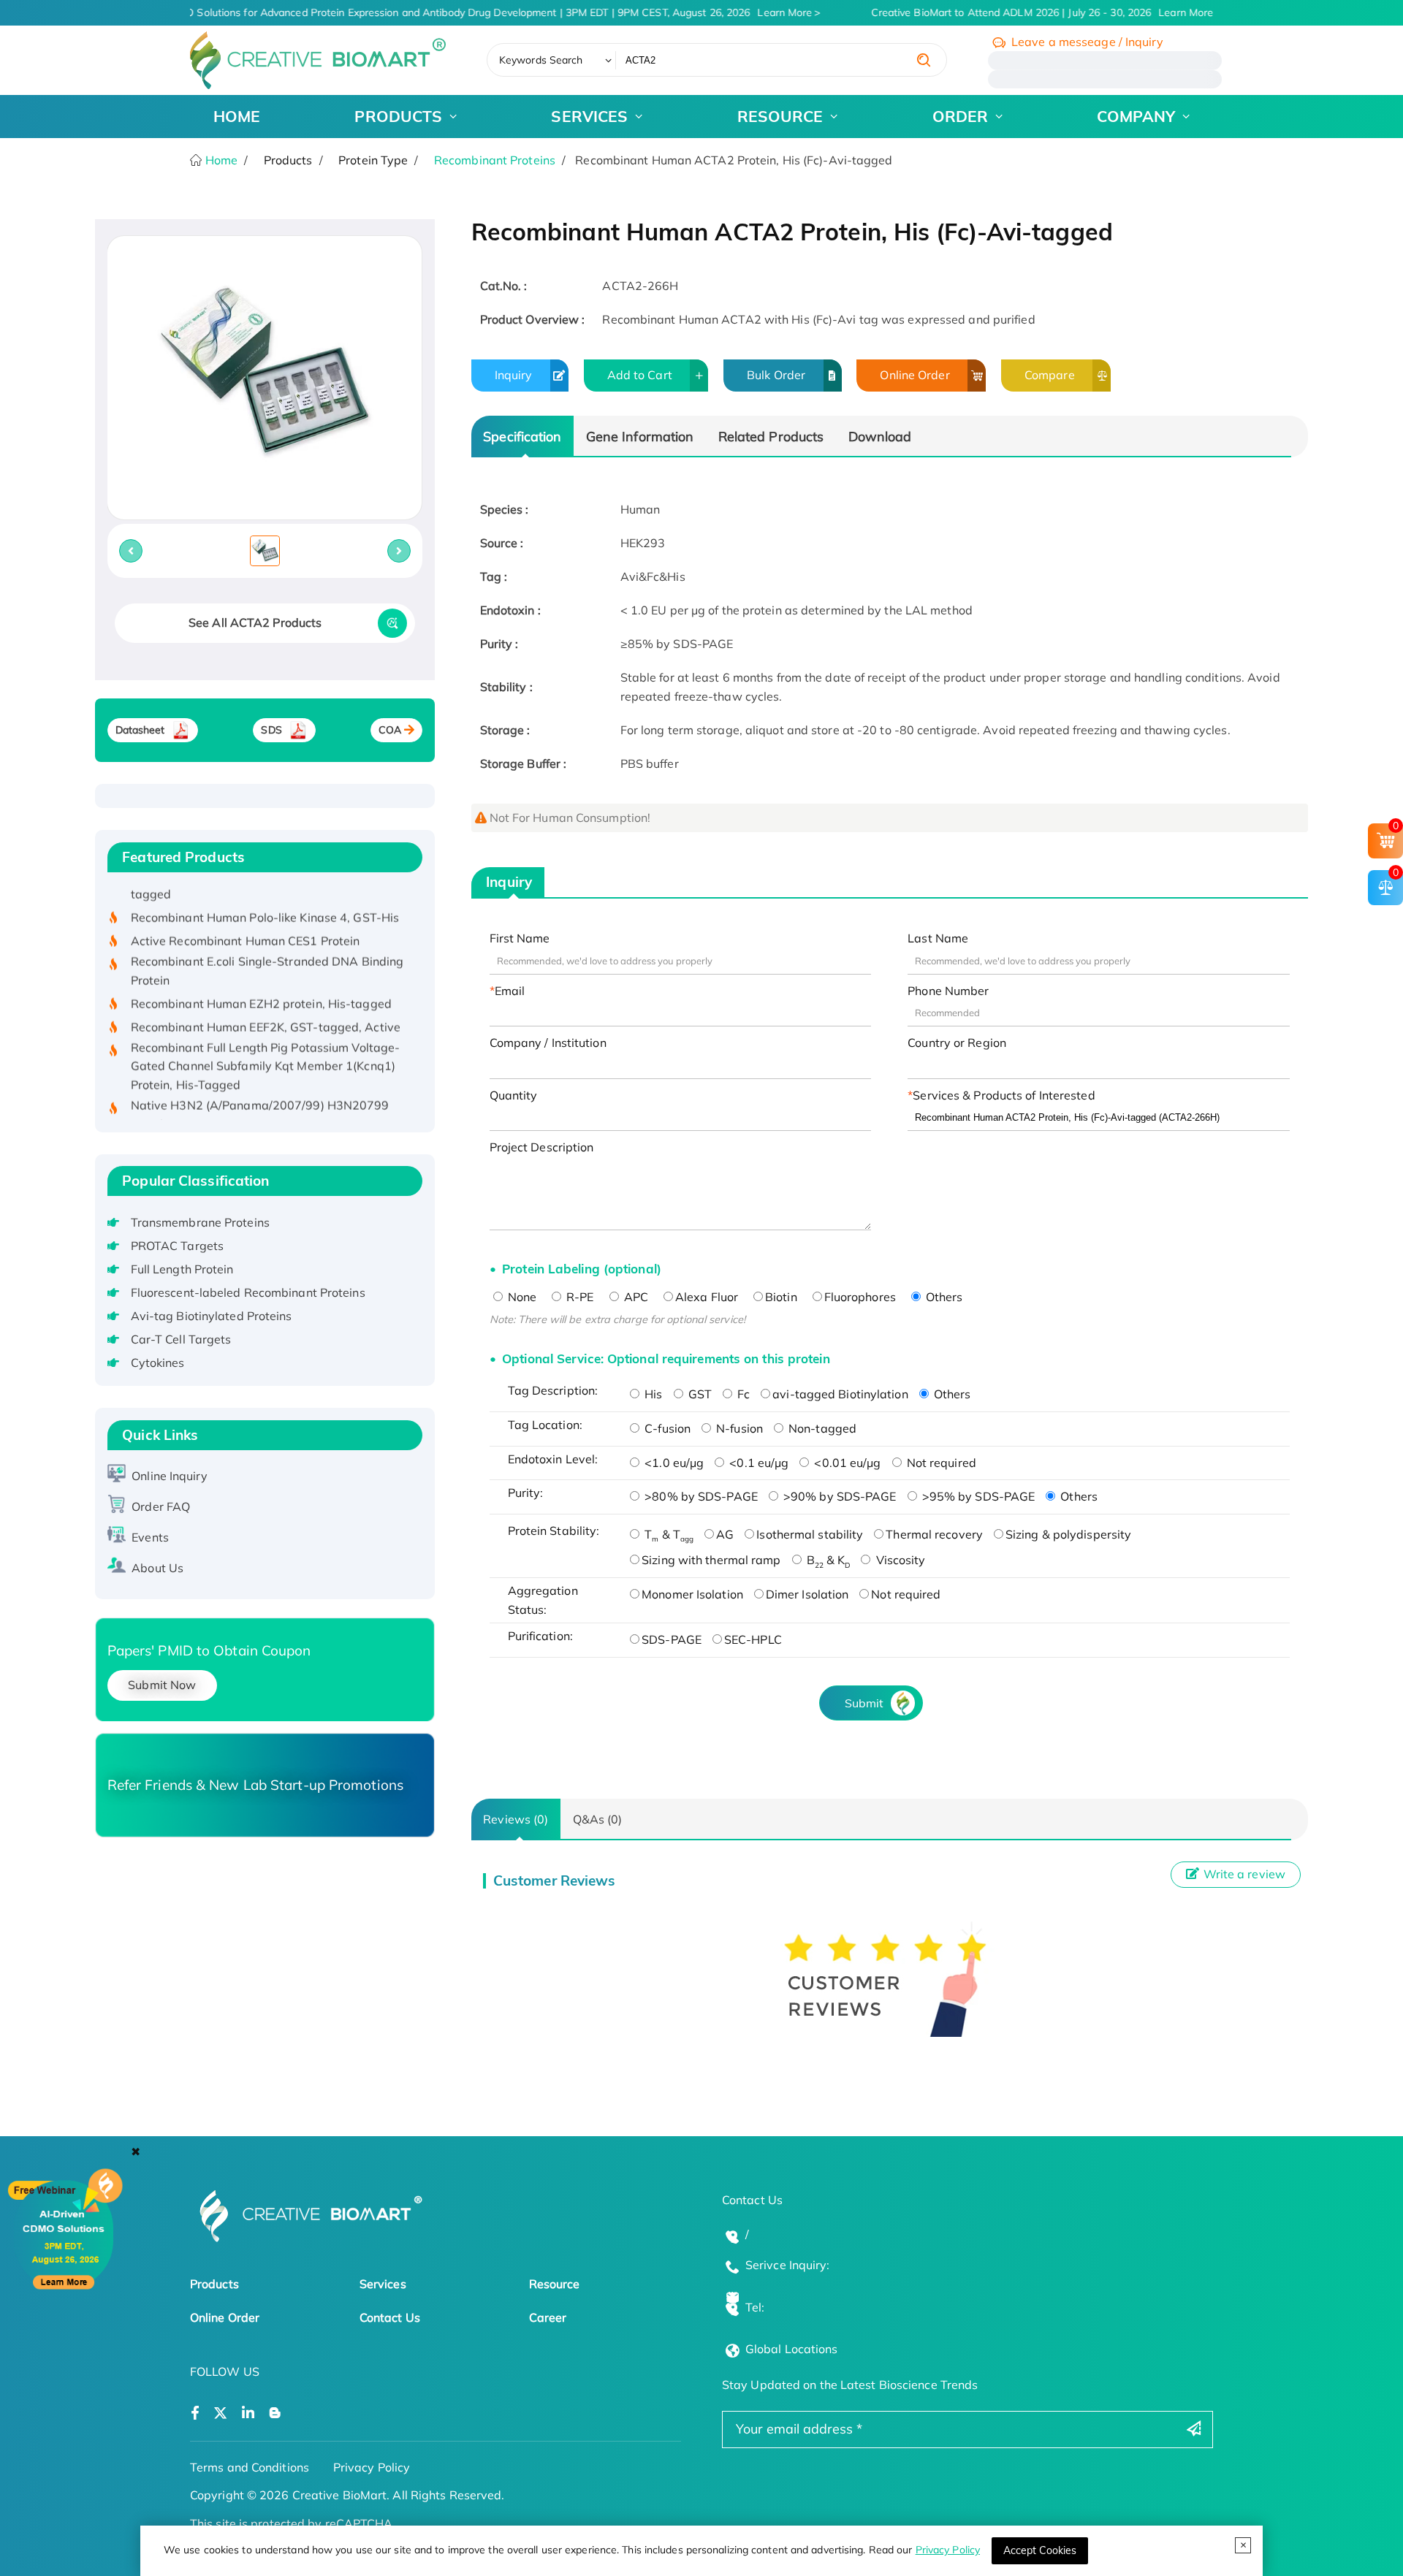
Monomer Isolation (692, 1594)
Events (150, 1537)
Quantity (514, 1095)
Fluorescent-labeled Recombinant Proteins (248, 1292)
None (521, 1297)
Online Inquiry (169, 1476)
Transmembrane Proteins (200, 1222)
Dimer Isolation (807, 1594)
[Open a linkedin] (248, 2413)
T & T (668, 1534)
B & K (827, 1560)
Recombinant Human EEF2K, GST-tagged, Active (266, 998)
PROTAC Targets (177, 1246)
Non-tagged (821, 1428)
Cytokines (158, 1363)
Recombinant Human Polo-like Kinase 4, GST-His (265, 888)
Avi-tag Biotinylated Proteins (212, 1316)
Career (548, 2317)
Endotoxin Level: (553, 1459)
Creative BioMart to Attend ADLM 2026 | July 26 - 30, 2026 (1029, 12)
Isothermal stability (810, 1534)
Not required (940, 1463)
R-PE (579, 1297)
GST (699, 1394)
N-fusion (738, 1428)
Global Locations (792, 2349)
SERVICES (589, 116)
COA (390, 730)
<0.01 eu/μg (846, 1463)
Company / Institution (548, 1043)
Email (510, 991)
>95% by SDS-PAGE (977, 1496)
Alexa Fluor (707, 1297)
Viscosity (899, 1560)
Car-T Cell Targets (181, 1339)
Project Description (542, 1147)
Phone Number (948, 991)
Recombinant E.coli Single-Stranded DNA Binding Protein (267, 942)
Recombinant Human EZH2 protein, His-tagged (261, 975)
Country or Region (957, 1043)
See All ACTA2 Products (255, 622)
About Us (157, 1568)
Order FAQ (161, 1506)
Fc (742, 1394)
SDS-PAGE (672, 1639)
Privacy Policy (948, 2550)
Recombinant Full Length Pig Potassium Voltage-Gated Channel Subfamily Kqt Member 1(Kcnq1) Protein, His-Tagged (266, 1037)
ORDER (961, 116)
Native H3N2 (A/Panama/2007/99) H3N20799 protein (260, 1086)
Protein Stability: (554, 1531)
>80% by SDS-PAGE (700, 1496)
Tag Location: (545, 1425)
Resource (555, 2284)
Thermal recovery (934, 1534)
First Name (520, 938)
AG (725, 1534)
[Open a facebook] (195, 2413)
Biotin (781, 1297)
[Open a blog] (275, 2413)
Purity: (526, 1493)
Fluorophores (860, 1297)
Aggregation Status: (543, 1600)
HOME (237, 116)
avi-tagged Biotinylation (840, 1394)
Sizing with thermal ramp (711, 1560)
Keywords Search (541, 60)
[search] (924, 60)
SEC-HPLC (753, 1639)
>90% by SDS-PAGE (839, 1496)
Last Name (938, 938)
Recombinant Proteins (495, 160)
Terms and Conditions (250, 2467)
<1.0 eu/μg (673, 1463)
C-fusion (666, 1428)
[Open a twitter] (220, 2413)
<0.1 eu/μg (757, 1463)
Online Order (915, 375)
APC (635, 1297)
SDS (271, 730)
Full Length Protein (182, 1269)
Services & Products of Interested (1004, 1095)
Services (383, 2284)
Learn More (771, 12)
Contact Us (390, 2317)
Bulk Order (776, 375)
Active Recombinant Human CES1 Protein (246, 912)
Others (943, 1297)
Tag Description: (553, 1390)
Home (220, 160)
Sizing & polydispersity (1068, 1534)
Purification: (540, 1636)
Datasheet (140, 730)
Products (214, 2284)
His (652, 1394)
